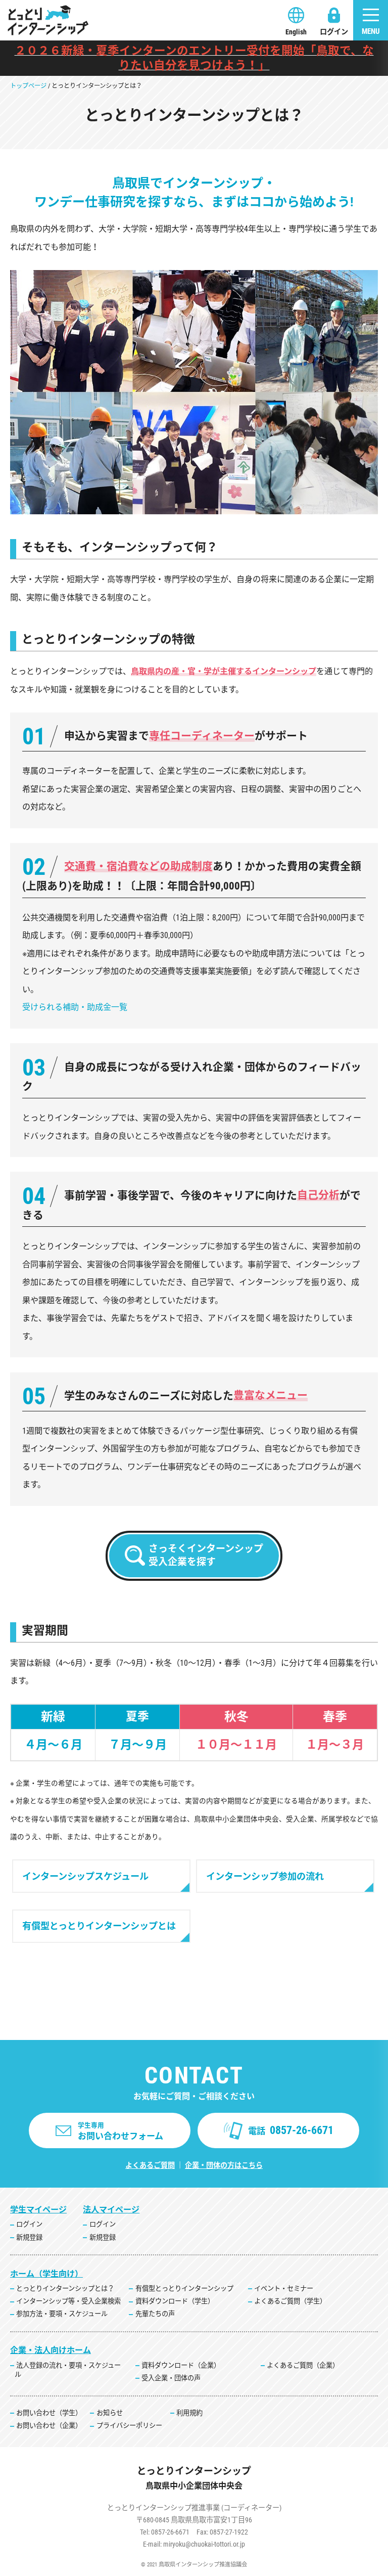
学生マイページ (38, 2210)
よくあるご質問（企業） (303, 2365)
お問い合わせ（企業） (49, 2426)
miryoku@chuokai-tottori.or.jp (204, 2544)
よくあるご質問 (150, 2165)
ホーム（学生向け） (46, 2274)
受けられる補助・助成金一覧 (75, 1007)
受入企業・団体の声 (171, 2378)
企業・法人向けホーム (51, 2350)
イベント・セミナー (284, 2289)
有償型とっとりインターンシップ (184, 2289)
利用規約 (189, 2413)
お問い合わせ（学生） (49, 2413)
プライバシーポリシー (129, 2426)
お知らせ (110, 2413)
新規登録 (29, 2237)
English (296, 32)
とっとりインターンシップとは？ (65, 2289)
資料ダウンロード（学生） (175, 2301)
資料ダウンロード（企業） (181, 2365)
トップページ (28, 86)
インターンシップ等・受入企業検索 (68, 2301)
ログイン (334, 32)
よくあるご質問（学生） (290, 2301)
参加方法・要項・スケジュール (62, 2314)
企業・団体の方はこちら (224, 2165)
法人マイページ (111, 2210)
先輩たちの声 (155, 2314)
